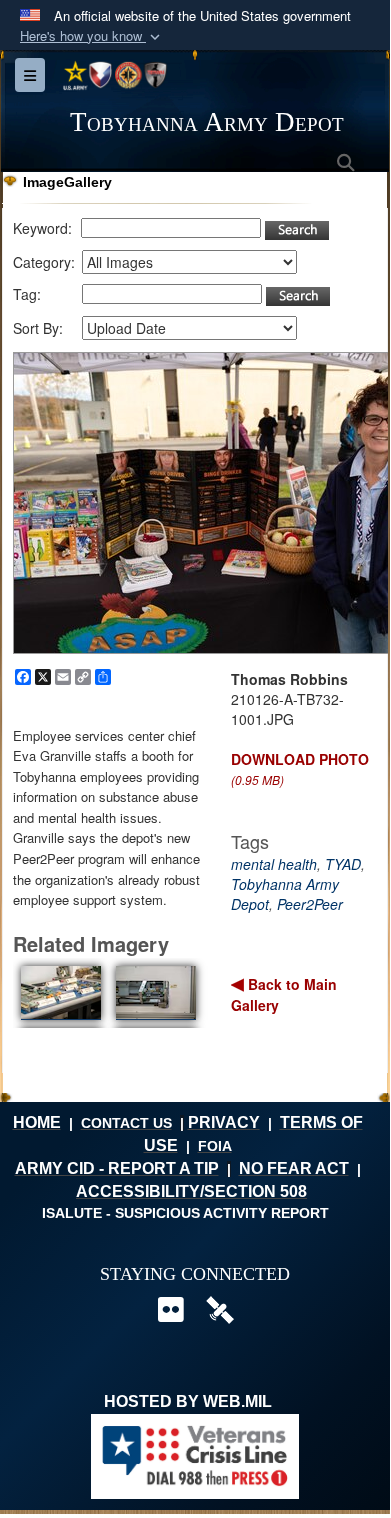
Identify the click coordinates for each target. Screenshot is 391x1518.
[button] (92, 36)
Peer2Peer (310, 904)
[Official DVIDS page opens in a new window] (220, 1308)
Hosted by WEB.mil (188, 1401)
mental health (274, 864)
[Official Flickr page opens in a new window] (170, 1314)
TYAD (343, 864)
